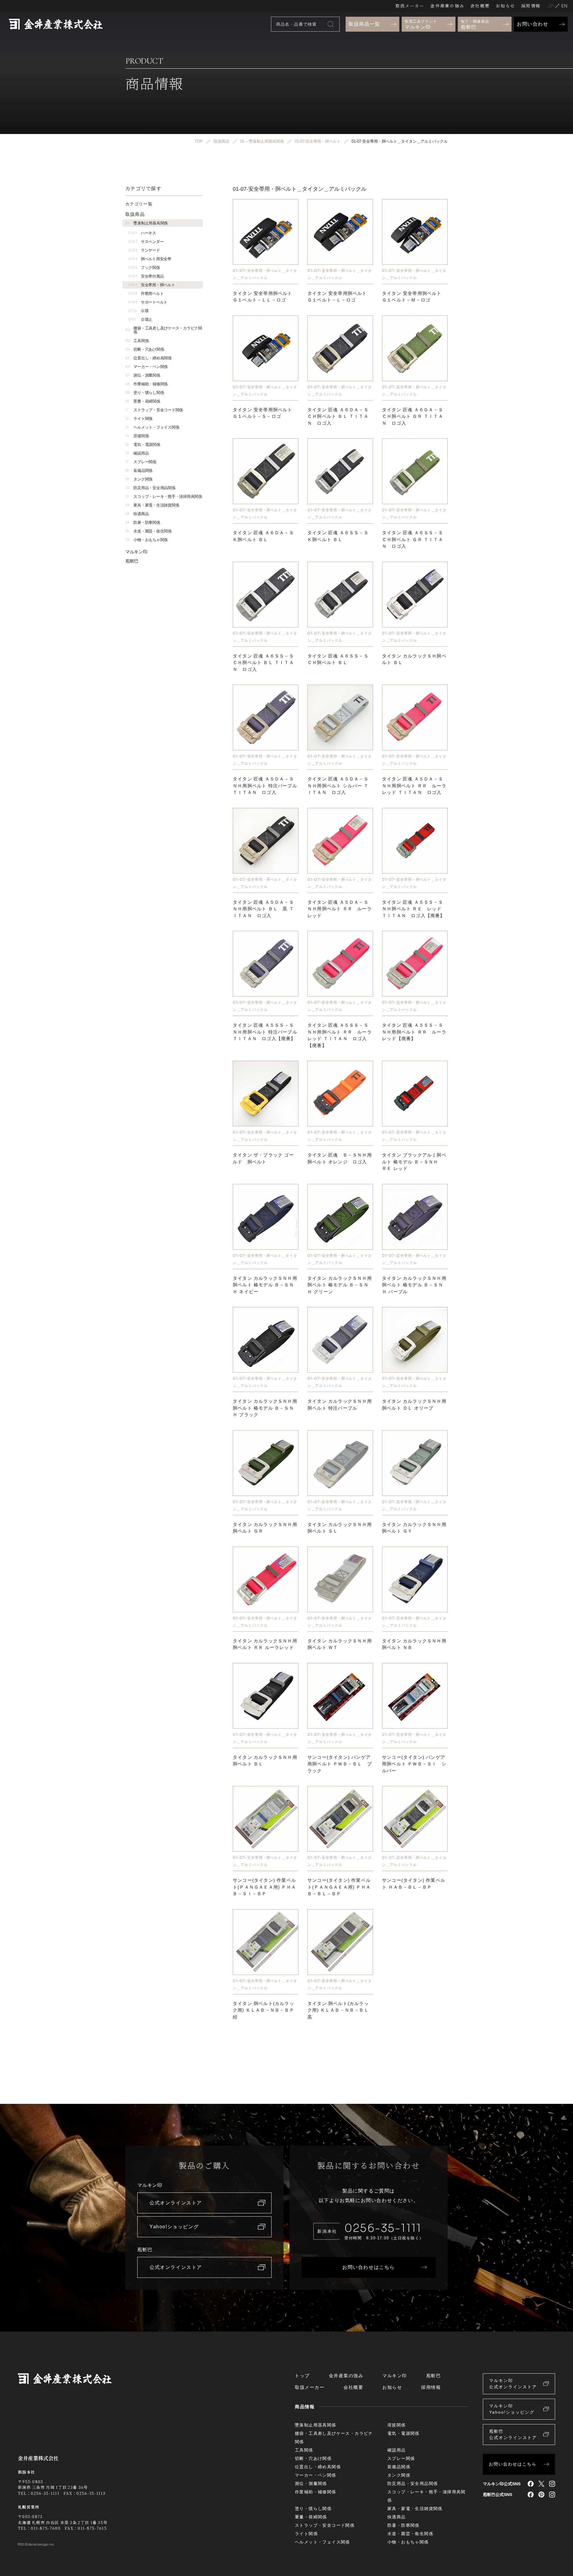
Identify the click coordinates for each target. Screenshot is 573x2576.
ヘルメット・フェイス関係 (152, 427)
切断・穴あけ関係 (145, 349)
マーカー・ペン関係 (147, 367)
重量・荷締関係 (143, 401)
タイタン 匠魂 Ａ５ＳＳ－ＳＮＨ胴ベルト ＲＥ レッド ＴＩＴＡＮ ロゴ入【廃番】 (413, 909)
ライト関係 (139, 419)
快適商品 (137, 514)
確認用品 (137, 453)
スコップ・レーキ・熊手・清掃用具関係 (164, 496)
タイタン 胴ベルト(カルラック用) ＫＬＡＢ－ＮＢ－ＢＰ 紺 (264, 2010)
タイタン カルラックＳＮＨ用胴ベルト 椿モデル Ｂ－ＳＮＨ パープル (414, 1285)
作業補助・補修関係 (147, 384)
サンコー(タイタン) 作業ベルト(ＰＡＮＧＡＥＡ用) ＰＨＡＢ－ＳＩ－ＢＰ (264, 1887)
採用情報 (531, 6)
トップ (302, 2376)
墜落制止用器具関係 (147, 223)
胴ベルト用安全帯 (150, 259)
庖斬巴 (132, 561)
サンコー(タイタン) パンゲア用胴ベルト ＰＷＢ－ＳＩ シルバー (414, 1764)
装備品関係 (139, 471)
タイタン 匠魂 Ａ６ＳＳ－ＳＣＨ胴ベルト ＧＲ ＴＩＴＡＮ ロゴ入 (413, 539)
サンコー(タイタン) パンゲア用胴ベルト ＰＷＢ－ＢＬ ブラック (340, 1764)
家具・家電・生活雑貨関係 (152, 505)
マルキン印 (136, 552)
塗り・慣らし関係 (145, 393)
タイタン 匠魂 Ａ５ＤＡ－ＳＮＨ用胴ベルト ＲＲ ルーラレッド (340, 909)
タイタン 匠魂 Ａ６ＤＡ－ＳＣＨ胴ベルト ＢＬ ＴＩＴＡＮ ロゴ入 (338, 416)
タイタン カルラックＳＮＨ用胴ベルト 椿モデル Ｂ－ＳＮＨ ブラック (265, 1408)
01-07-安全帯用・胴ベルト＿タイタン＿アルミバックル (265, 274)
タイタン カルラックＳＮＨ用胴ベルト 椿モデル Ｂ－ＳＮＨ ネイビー (265, 1285)
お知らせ (505, 6)
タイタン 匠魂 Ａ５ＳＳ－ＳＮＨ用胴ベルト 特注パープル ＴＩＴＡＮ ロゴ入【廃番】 (265, 1032)
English (564, 6)
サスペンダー (146, 242)
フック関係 (144, 268)
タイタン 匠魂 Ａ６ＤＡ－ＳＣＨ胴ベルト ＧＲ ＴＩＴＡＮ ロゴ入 (413, 416)
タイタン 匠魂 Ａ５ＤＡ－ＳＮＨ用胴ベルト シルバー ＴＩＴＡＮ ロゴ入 (338, 786)
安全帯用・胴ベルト (152, 285)
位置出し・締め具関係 (148, 358)
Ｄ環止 (140, 320)
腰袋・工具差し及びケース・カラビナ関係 (164, 330)
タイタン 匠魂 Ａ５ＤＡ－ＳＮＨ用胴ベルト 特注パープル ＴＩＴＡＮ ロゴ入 (265, 786)
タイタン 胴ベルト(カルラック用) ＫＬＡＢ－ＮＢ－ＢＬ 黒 (338, 2010)
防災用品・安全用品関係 (150, 488)
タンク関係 (139, 479)
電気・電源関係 (143, 445)
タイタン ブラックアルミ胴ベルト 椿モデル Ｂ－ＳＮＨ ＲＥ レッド (414, 1162)
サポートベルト (148, 302)
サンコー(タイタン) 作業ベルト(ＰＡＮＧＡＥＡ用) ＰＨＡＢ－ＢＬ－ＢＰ (339, 1887)
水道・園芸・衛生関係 (148, 531)
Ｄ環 (138, 311)
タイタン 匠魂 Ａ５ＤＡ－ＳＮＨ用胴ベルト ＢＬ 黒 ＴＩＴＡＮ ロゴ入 (263, 909)
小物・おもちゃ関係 (147, 540)
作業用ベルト (146, 294)
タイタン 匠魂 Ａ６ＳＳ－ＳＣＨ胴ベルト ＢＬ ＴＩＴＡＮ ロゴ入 (263, 663)
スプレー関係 (141, 462)
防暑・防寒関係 (143, 522)
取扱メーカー (410, 6)
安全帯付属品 (146, 276)
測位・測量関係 (143, 375)
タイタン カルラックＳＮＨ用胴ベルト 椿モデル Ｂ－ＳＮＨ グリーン (340, 1285)
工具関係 (137, 341)
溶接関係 (137, 436)
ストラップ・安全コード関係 (154, 410)
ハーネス (142, 233)
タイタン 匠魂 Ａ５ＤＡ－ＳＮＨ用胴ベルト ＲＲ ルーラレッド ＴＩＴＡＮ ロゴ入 (414, 786)
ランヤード (144, 250)
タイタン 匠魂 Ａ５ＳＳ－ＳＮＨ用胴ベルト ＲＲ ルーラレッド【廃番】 (414, 1032)
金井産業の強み (447, 6)
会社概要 (480, 6)
